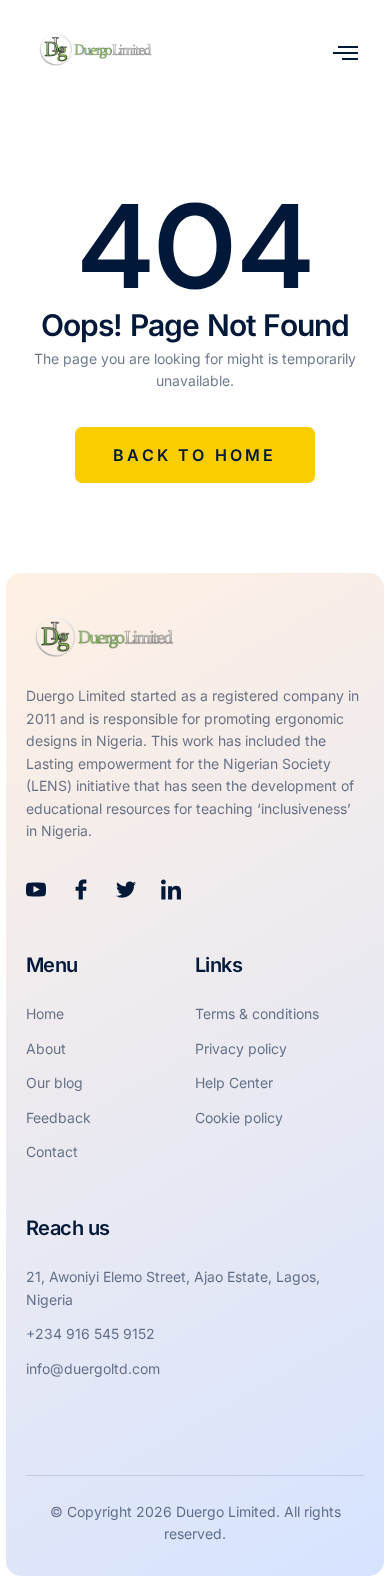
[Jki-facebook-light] (81, 890)
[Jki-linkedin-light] (171, 890)
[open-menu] (345, 52)
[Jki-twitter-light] (126, 890)
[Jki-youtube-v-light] (36, 890)
